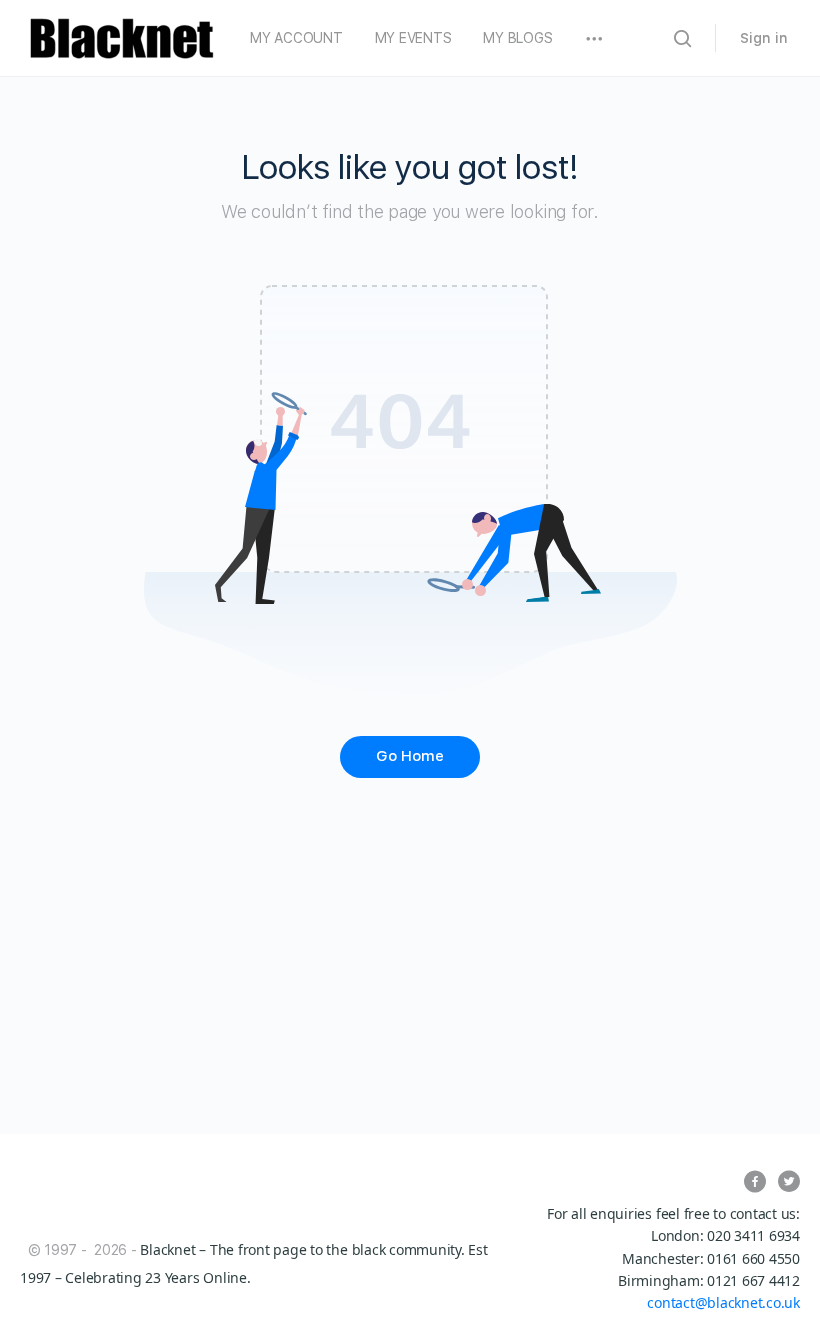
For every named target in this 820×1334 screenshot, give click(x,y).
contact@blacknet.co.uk (723, 1302)
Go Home (410, 756)
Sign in (764, 38)
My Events (413, 38)
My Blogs (517, 38)
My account (296, 38)
